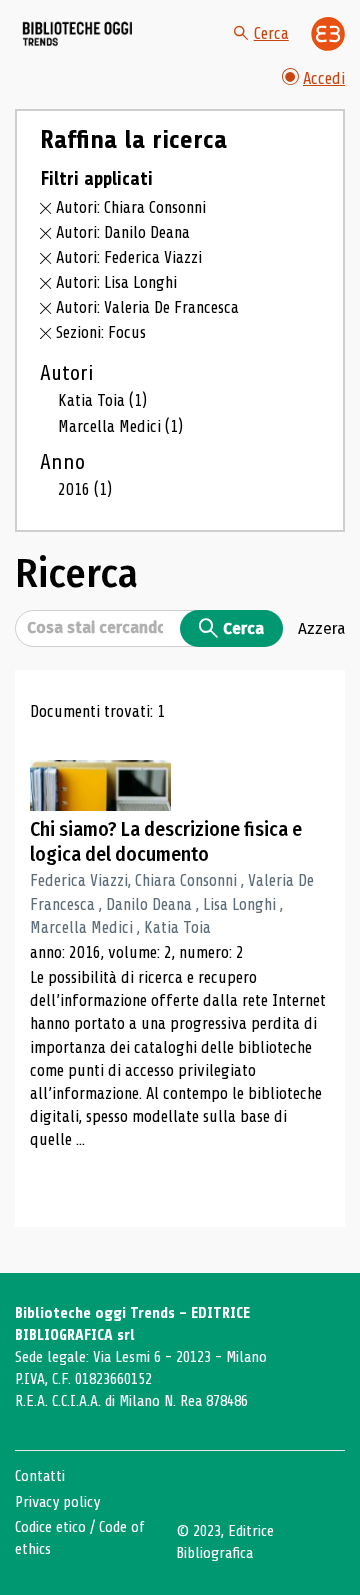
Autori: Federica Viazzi (129, 257)
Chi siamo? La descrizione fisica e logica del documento (166, 842)
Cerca (271, 33)
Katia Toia (102, 400)
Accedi (324, 78)
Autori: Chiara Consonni (131, 207)
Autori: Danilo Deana (123, 232)
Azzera (321, 628)
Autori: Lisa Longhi (116, 282)
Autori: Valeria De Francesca (147, 307)
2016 (85, 489)
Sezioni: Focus (101, 332)
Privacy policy (57, 1502)
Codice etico (50, 1527)
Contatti (40, 1476)
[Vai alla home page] (78, 33)
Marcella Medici (120, 426)
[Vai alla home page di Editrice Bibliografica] (328, 34)
